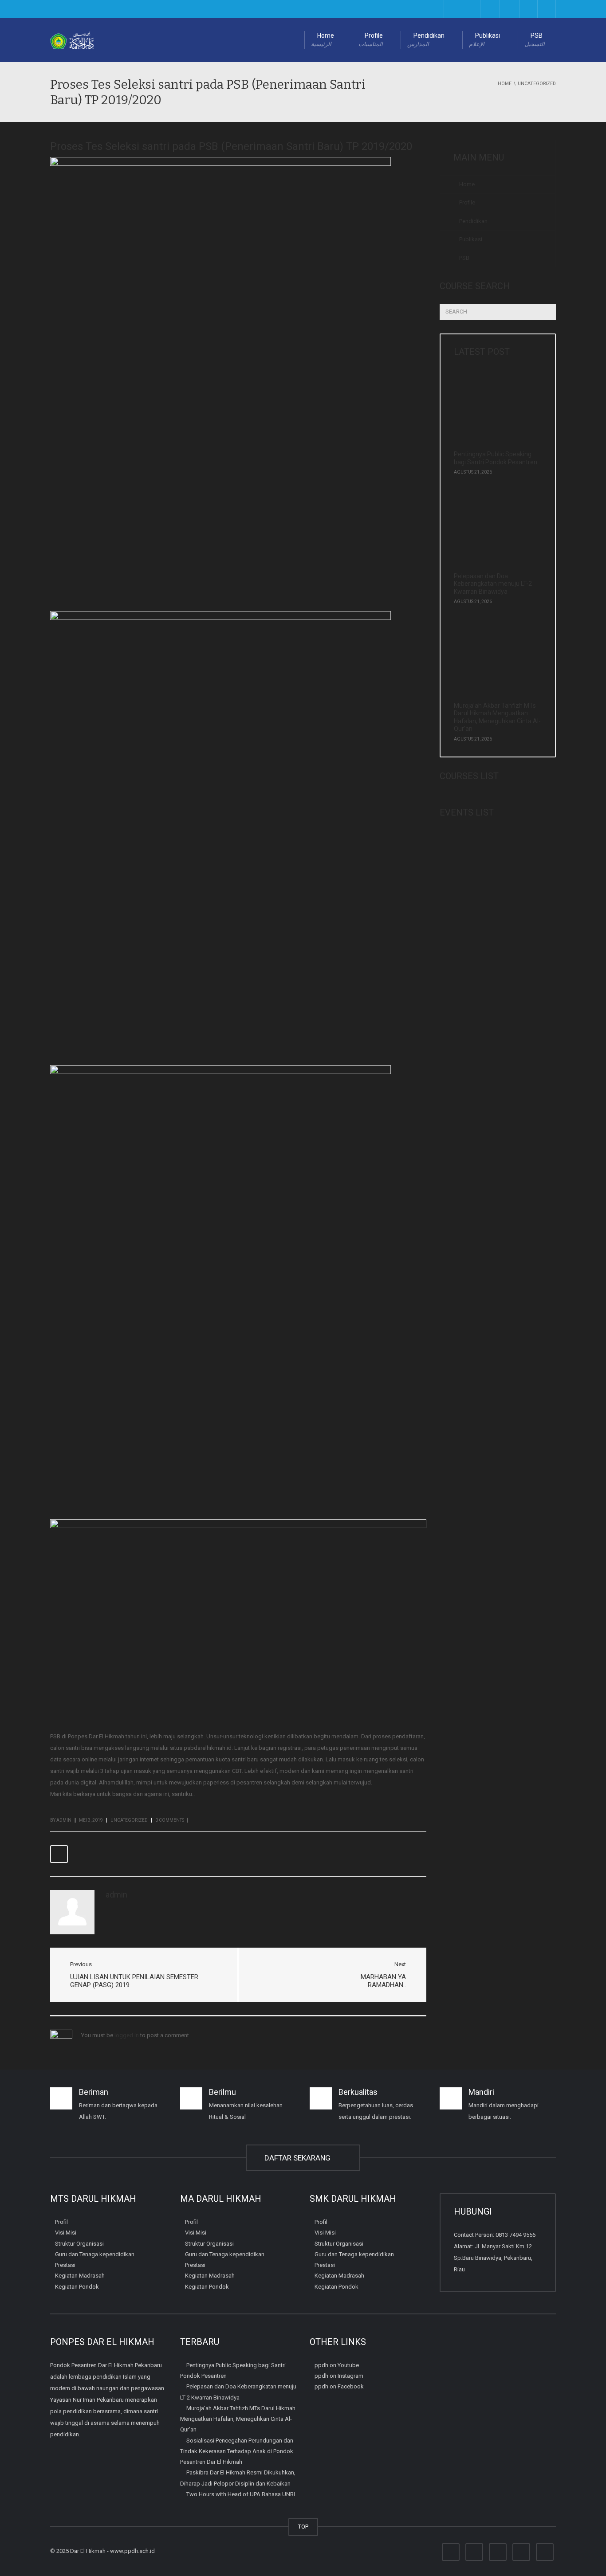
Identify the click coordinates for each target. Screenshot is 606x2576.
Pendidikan (426, 40)
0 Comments (170, 1820)
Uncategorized (129, 1820)
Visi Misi (66, 2233)
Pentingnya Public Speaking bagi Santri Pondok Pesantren (496, 458)
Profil (61, 2222)
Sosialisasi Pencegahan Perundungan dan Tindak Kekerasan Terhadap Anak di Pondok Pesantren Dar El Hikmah (237, 2451)
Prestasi (65, 2265)
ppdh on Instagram (339, 2376)
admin (64, 1820)
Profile (371, 40)
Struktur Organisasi (79, 2244)
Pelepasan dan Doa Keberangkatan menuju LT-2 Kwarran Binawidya (493, 584)
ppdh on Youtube (337, 2365)
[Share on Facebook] (59, 1854)
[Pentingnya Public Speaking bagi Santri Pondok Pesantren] (495, 410)
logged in (127, 2035)
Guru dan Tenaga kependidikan (95, 2254)
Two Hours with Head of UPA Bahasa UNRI (241, 2494)
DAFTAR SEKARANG (299, 2158)
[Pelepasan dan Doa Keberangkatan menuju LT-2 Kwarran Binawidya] (495, 532)
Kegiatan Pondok (77, 2287)
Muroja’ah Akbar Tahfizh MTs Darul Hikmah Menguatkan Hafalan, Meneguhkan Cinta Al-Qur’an (497, 717)
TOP (303, 2527)
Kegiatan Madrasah (80, 2276)
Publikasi (484, 40)
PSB (535, 40)
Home (323, 40)
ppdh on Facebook (339, 2386)
